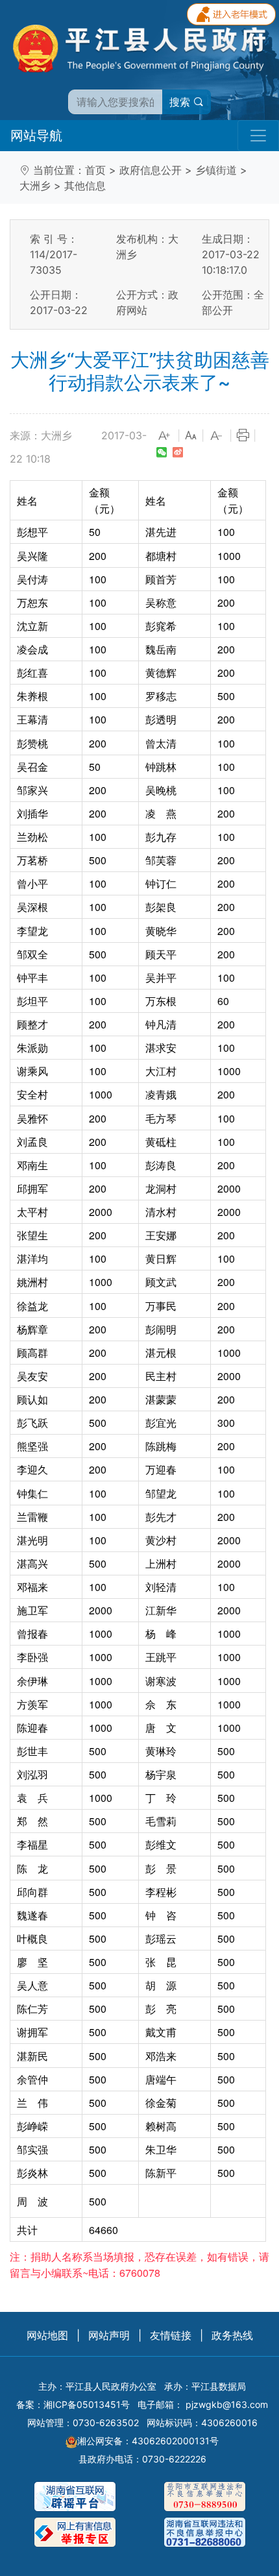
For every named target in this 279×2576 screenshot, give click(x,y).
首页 (95, 170)
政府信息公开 (151, 170)
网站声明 (109, 2335)
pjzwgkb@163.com (227, 2404)
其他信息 (85, 186)
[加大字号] (165, 436)
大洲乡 (35, 186)
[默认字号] (191, 436)
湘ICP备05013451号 (87, 2404)
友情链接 (171, 2335)
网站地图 (47, 2335)
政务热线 (232, 2335)
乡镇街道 (216, 170)
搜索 (181, 102)
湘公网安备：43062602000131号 (148, 2441)
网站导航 (36, 136)
